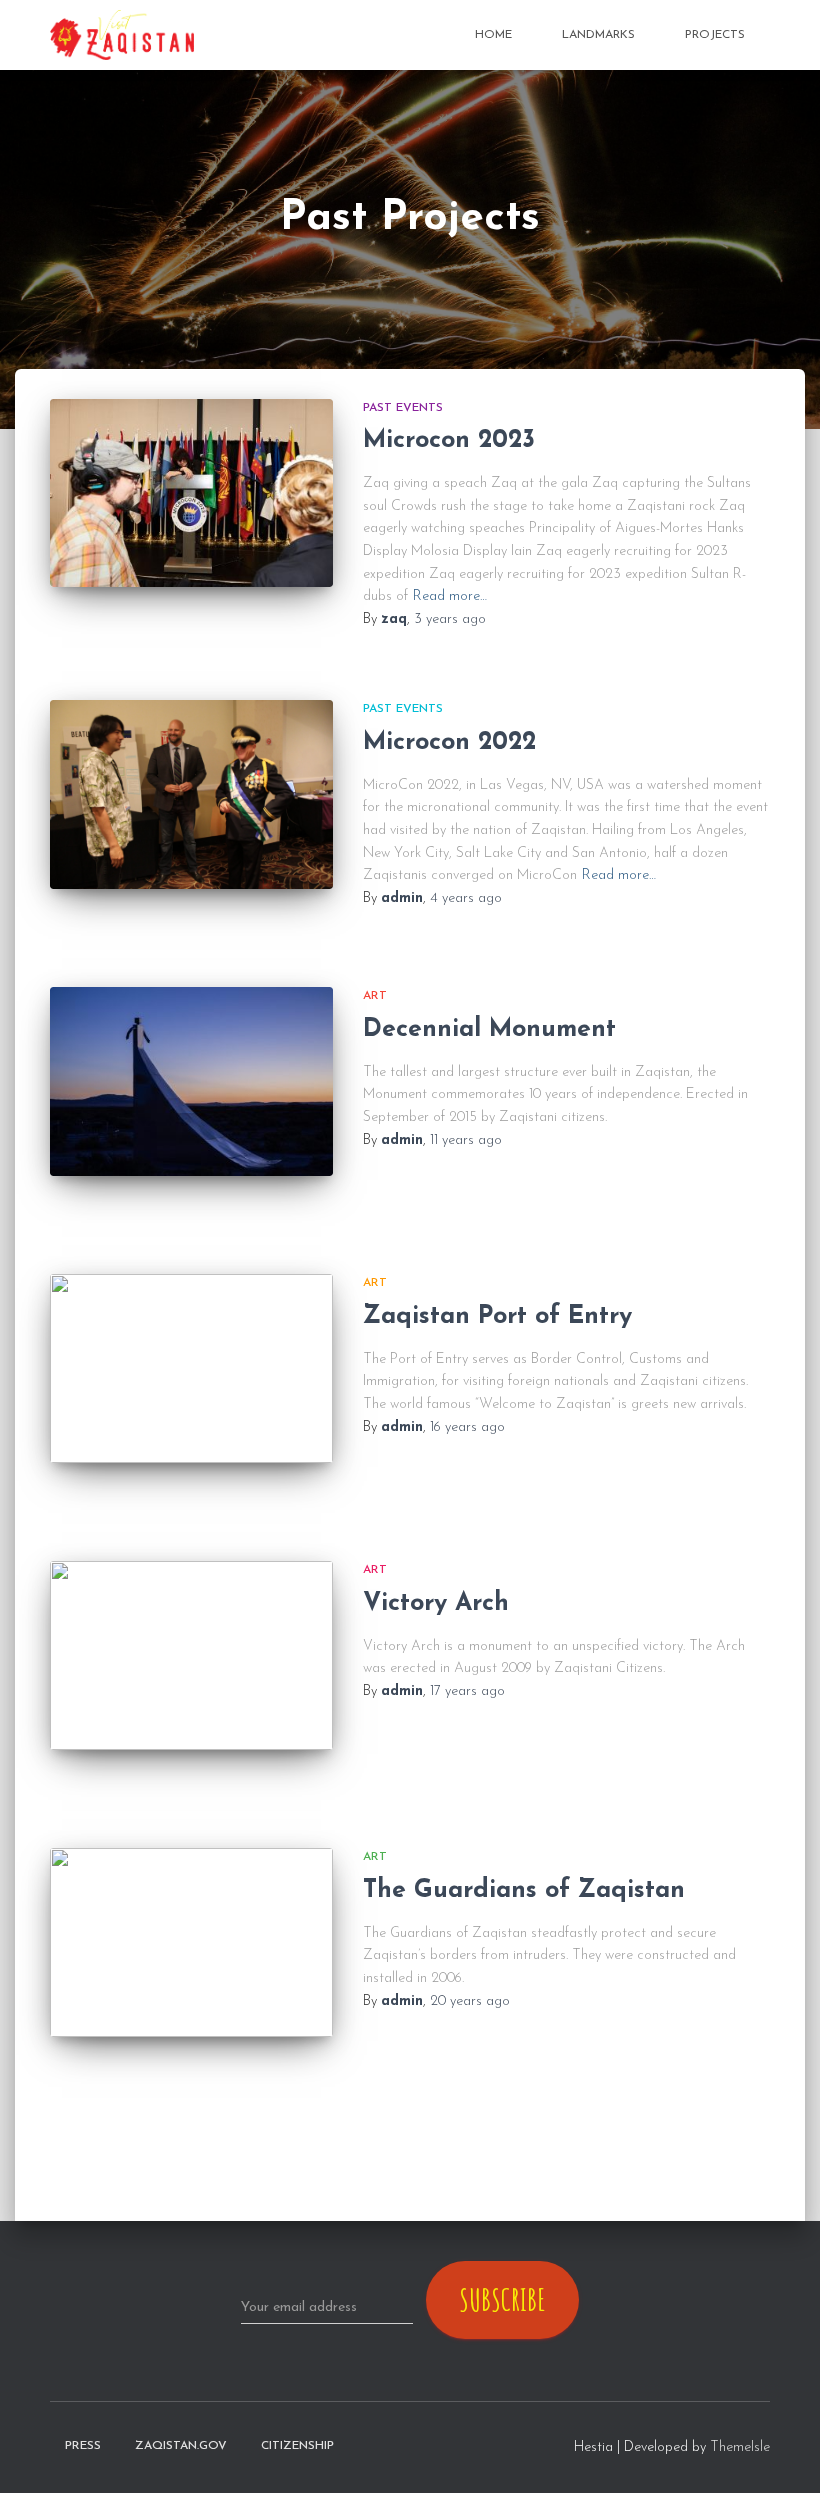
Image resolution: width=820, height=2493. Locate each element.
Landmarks (598, 35)
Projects (715, 35)
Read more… (450, 596)
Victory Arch (436, 1603)
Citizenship (297, 2446)
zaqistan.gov (181, 2446)
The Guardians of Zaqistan (524, 1890)
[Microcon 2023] (191, 493)
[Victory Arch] (191, 1655)
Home (493, 35)
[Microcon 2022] (191, 794)
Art (375, 996)
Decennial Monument (489, 1029)
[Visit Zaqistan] (122, 35)
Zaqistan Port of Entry (497, 1316)
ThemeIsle (740, 2447)
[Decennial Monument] (191, 1081)
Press (83, 2446)
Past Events (403, 408)
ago (450, 619)
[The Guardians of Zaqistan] (191, 1942)
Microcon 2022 (449, 742)
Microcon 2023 (449, 440)
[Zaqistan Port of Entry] (191, 1368)
